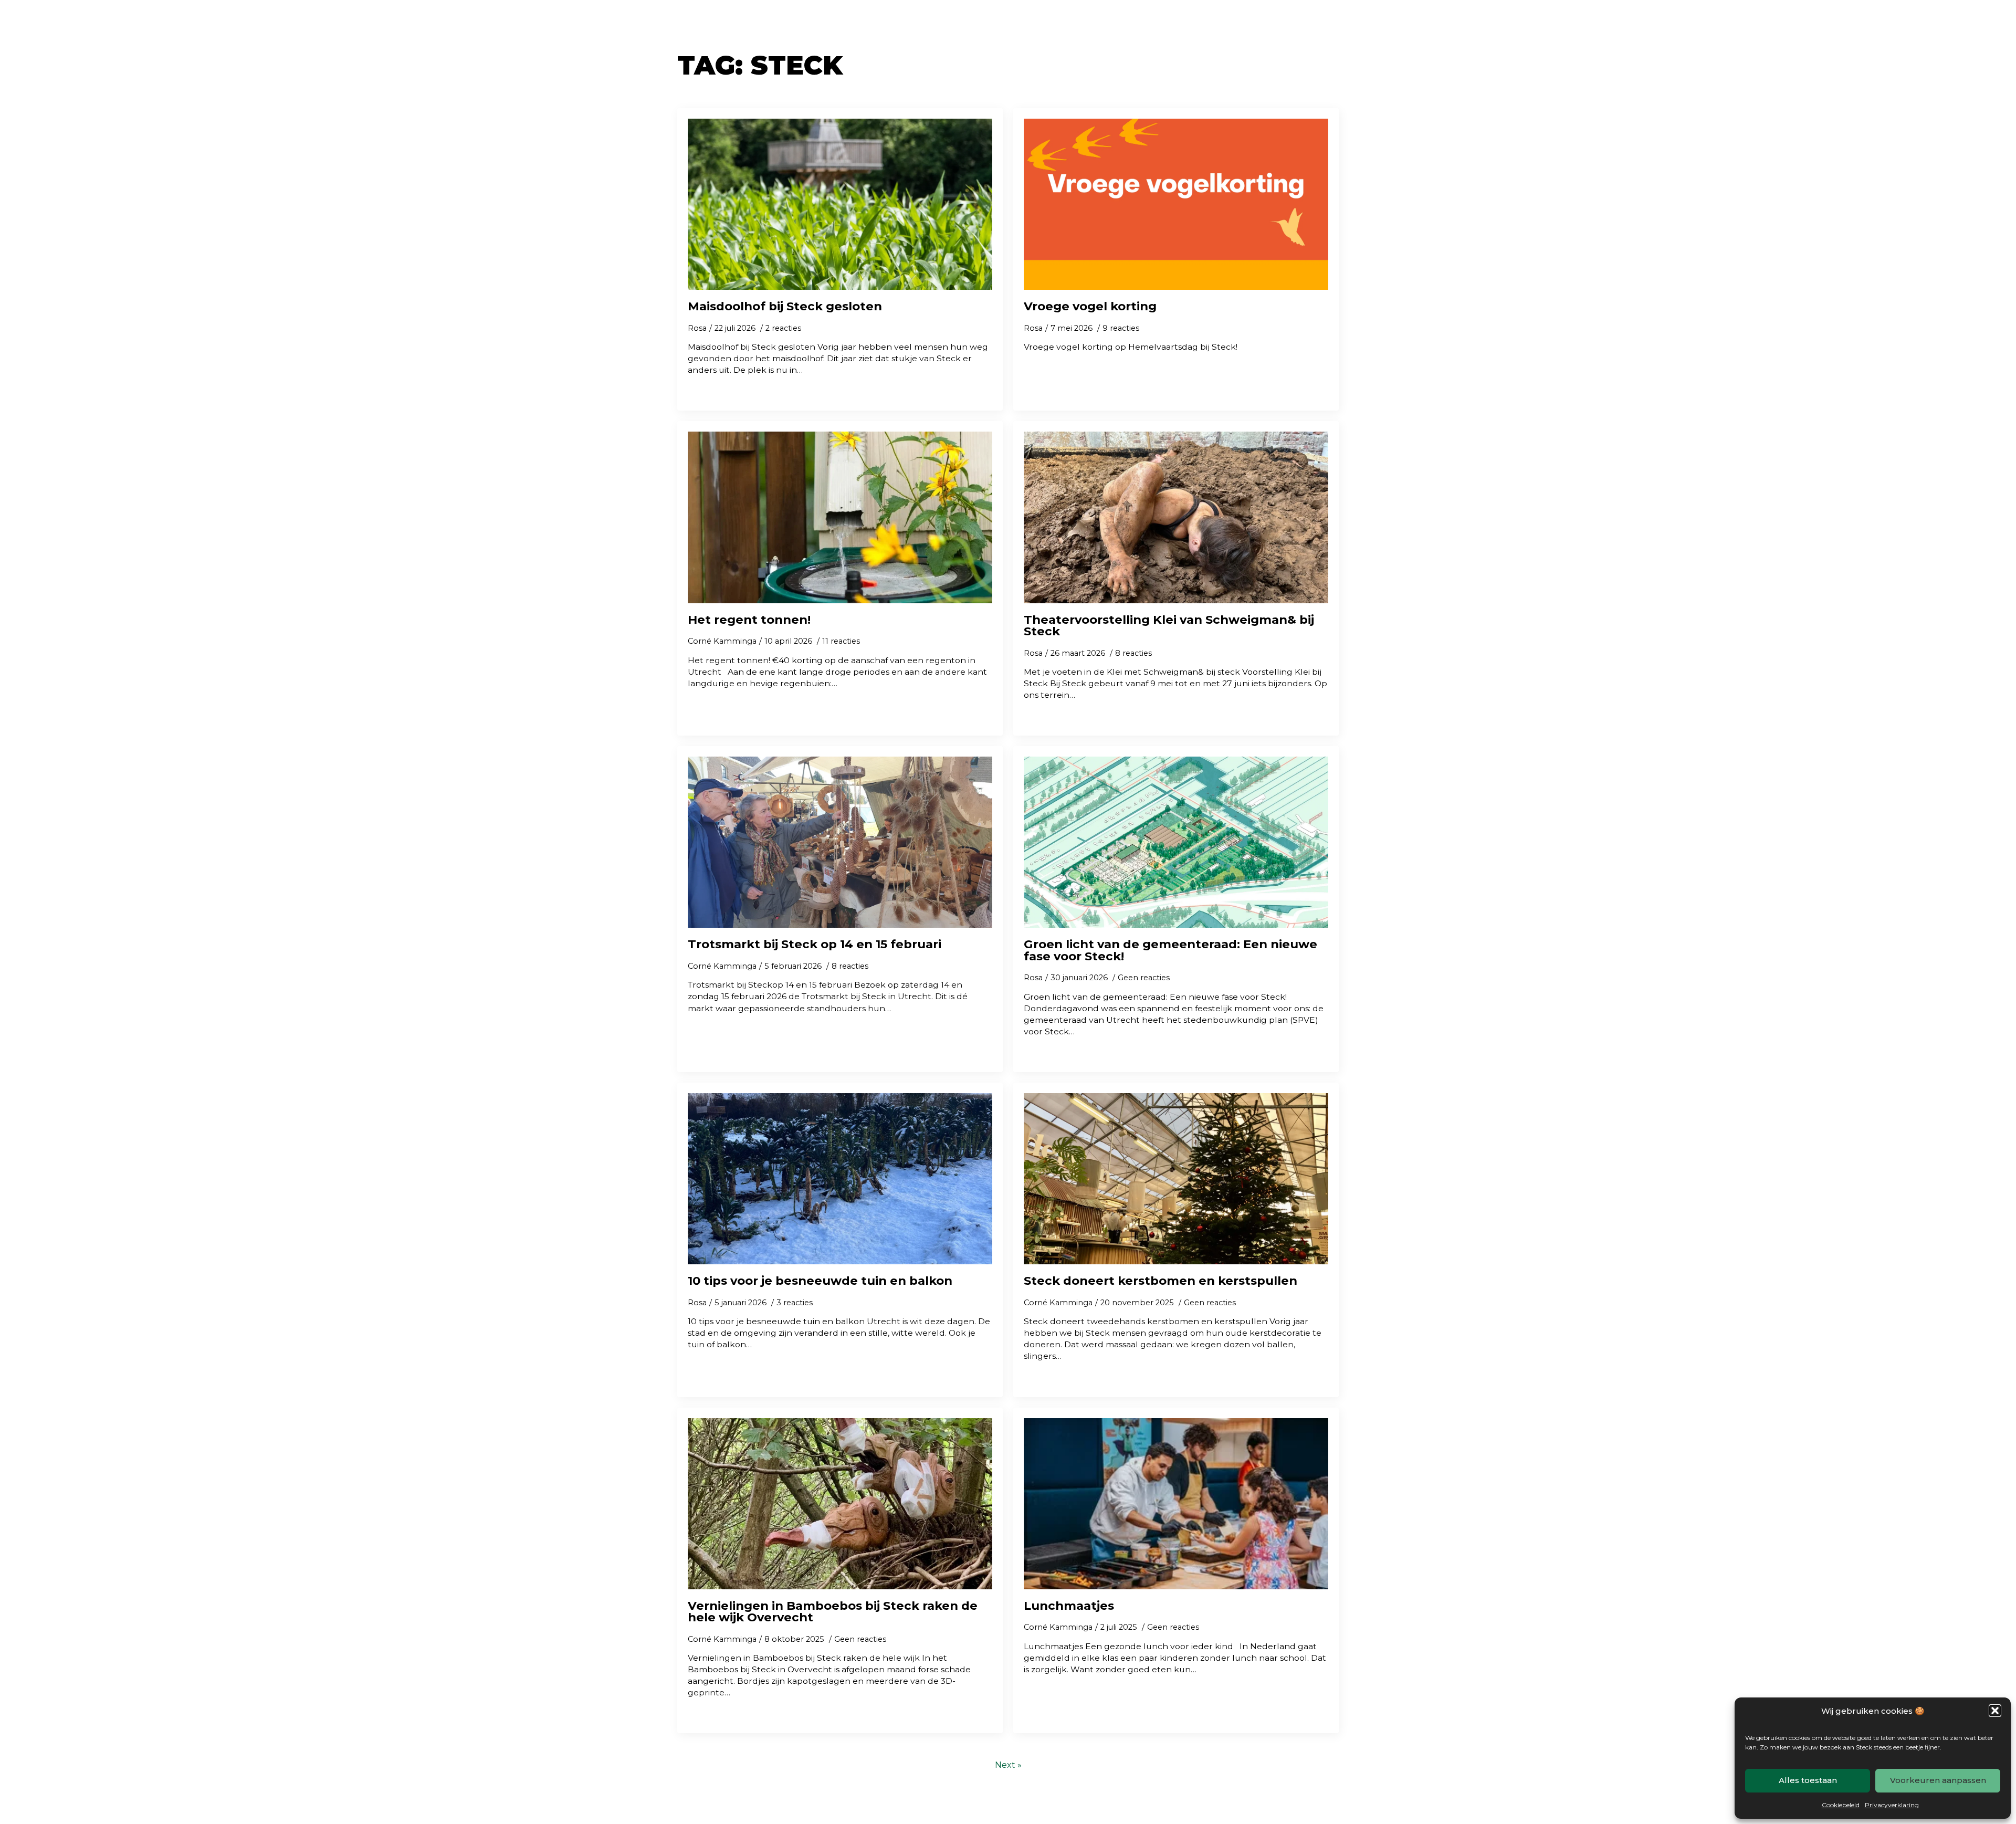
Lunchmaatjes (1069, 1606)
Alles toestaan (1808, 1780)
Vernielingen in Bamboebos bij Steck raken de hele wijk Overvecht (833, 1612)
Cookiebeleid (1841, 1805)
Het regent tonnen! (749, 620)
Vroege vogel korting (1090, 306)
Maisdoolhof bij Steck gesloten (785, 306)
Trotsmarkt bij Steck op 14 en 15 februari (815, 944)
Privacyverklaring (1892, 1805)
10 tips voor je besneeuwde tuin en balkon (820, 1281)
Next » (1008, 1765)
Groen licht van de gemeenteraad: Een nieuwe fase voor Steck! (1170, 950)
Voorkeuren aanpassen (1938, 1780)
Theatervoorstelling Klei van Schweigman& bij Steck (1169, 626)
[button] (1995, 1711)
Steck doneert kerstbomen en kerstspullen (1161, 1281)
